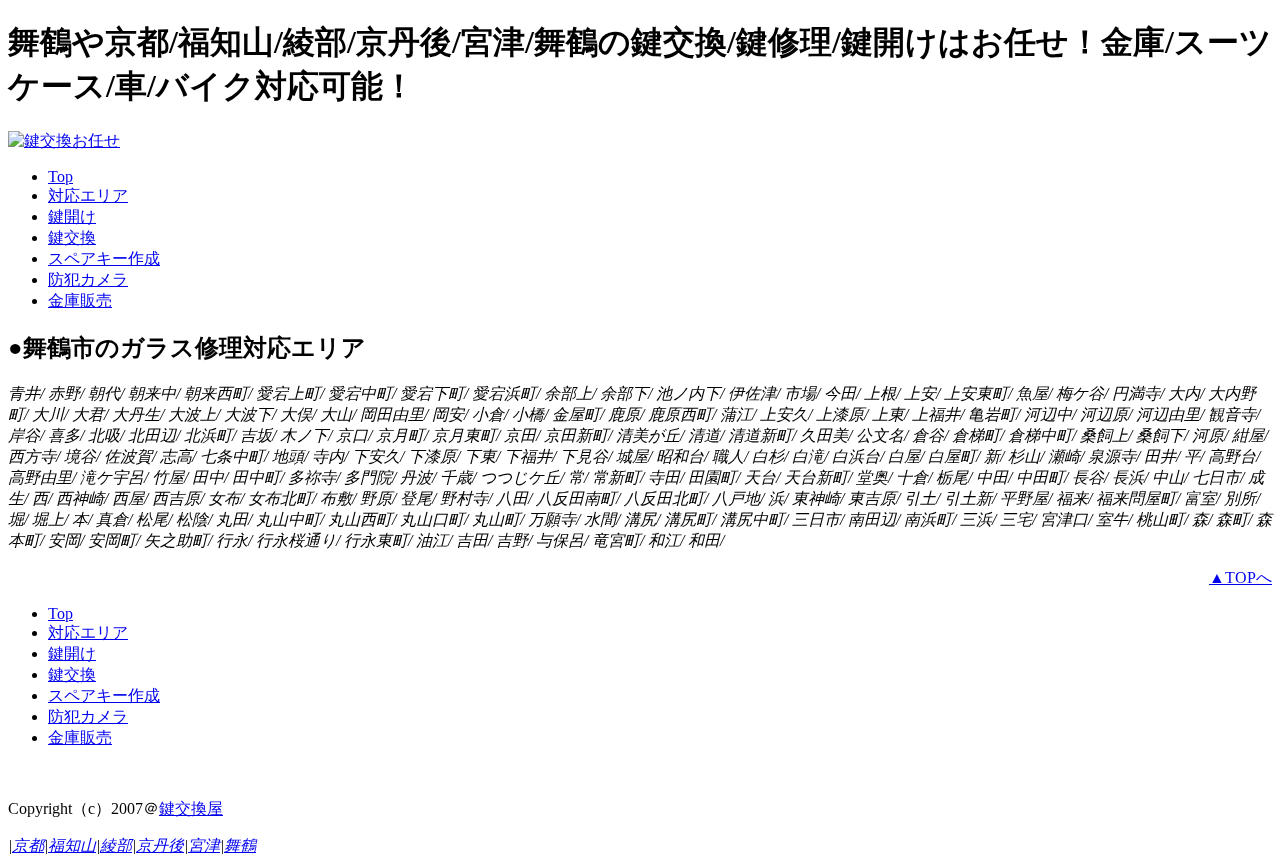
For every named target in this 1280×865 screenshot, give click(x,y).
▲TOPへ (1240, 577)
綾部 (116, 845)
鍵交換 (72, 237)
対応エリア (88, 195)
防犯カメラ (88, 279)
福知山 (72, 845)
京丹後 (160, 845)
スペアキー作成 (104, 258)
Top (60, 176)
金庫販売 (80, 300)
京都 (28, 845)
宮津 (204, 845)
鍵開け (72, 216)
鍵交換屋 (191, 808)
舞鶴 (240, 845)
